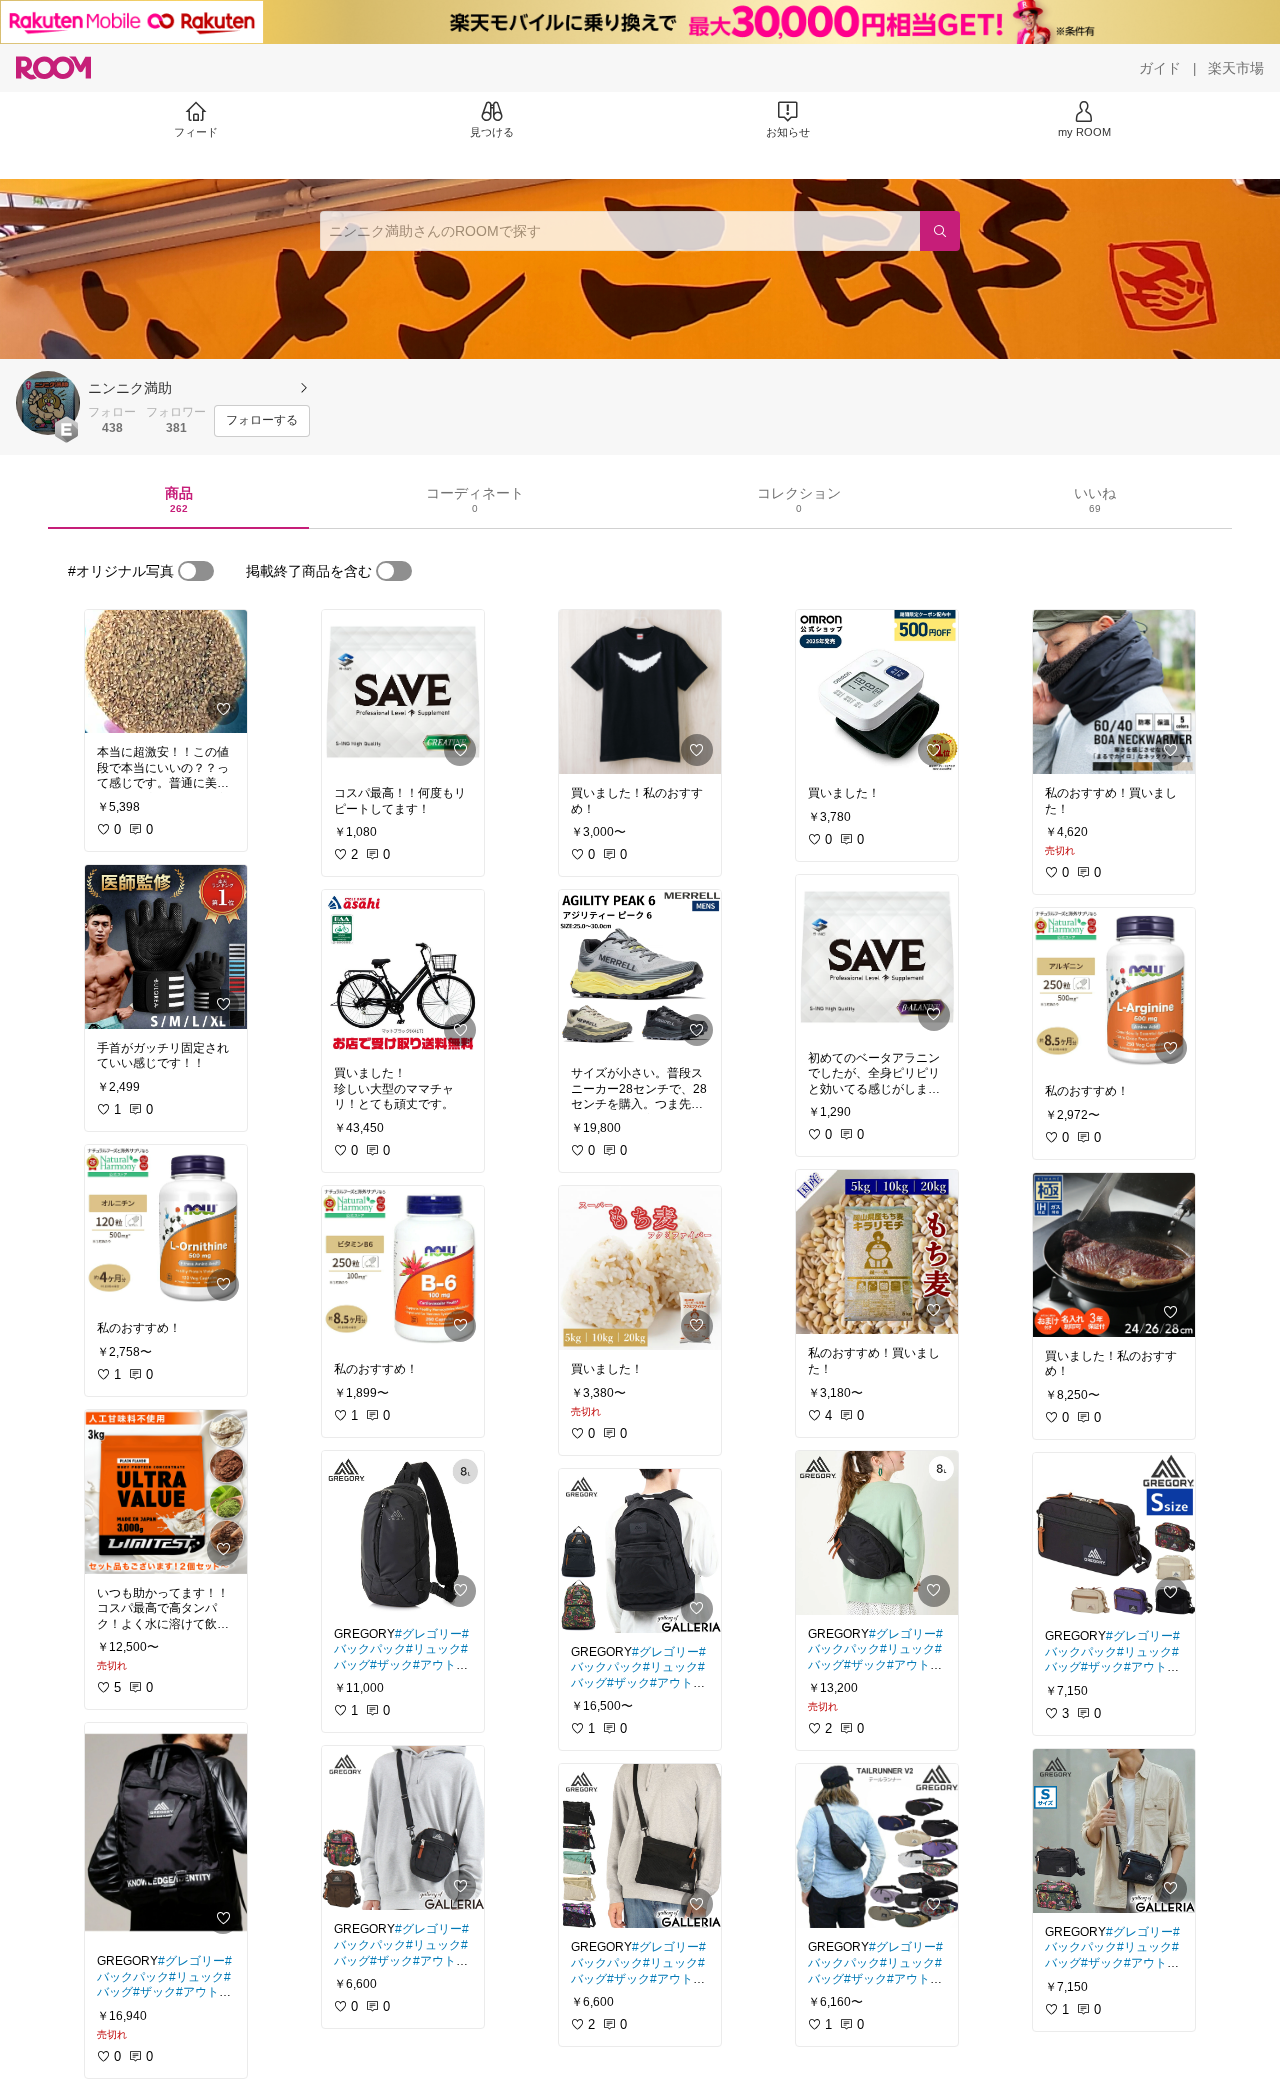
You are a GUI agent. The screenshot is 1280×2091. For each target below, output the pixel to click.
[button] (48, 403)
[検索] (940, 231)
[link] (166, 671)
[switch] (196, 571)
